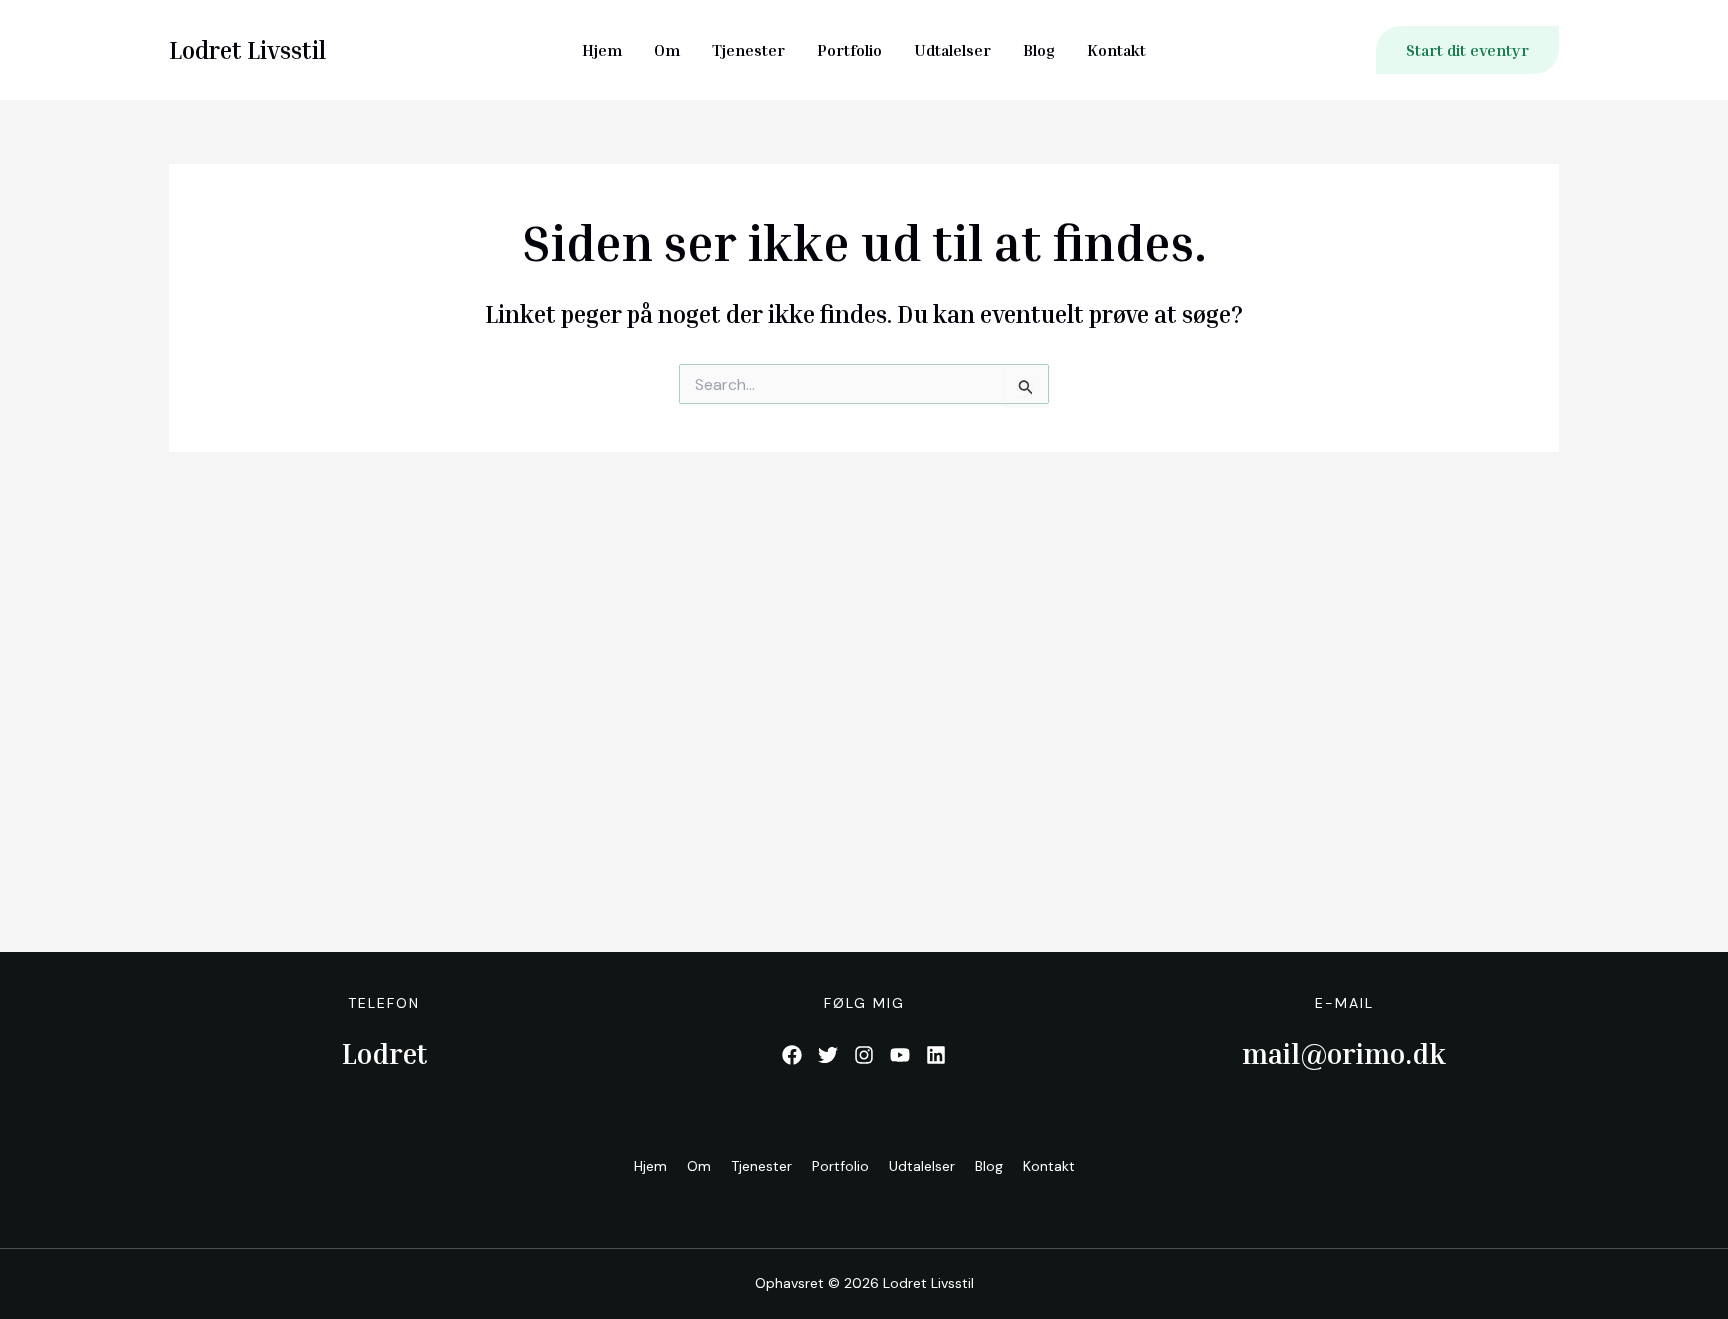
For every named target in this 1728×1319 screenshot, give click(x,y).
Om (667, 50)
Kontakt (1116, 50)
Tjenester (748, 50)
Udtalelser (952, 50)
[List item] (792, 1055)
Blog (1039, 50)
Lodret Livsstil (247, 50)
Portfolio (849, 50)
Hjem (602, 50)
